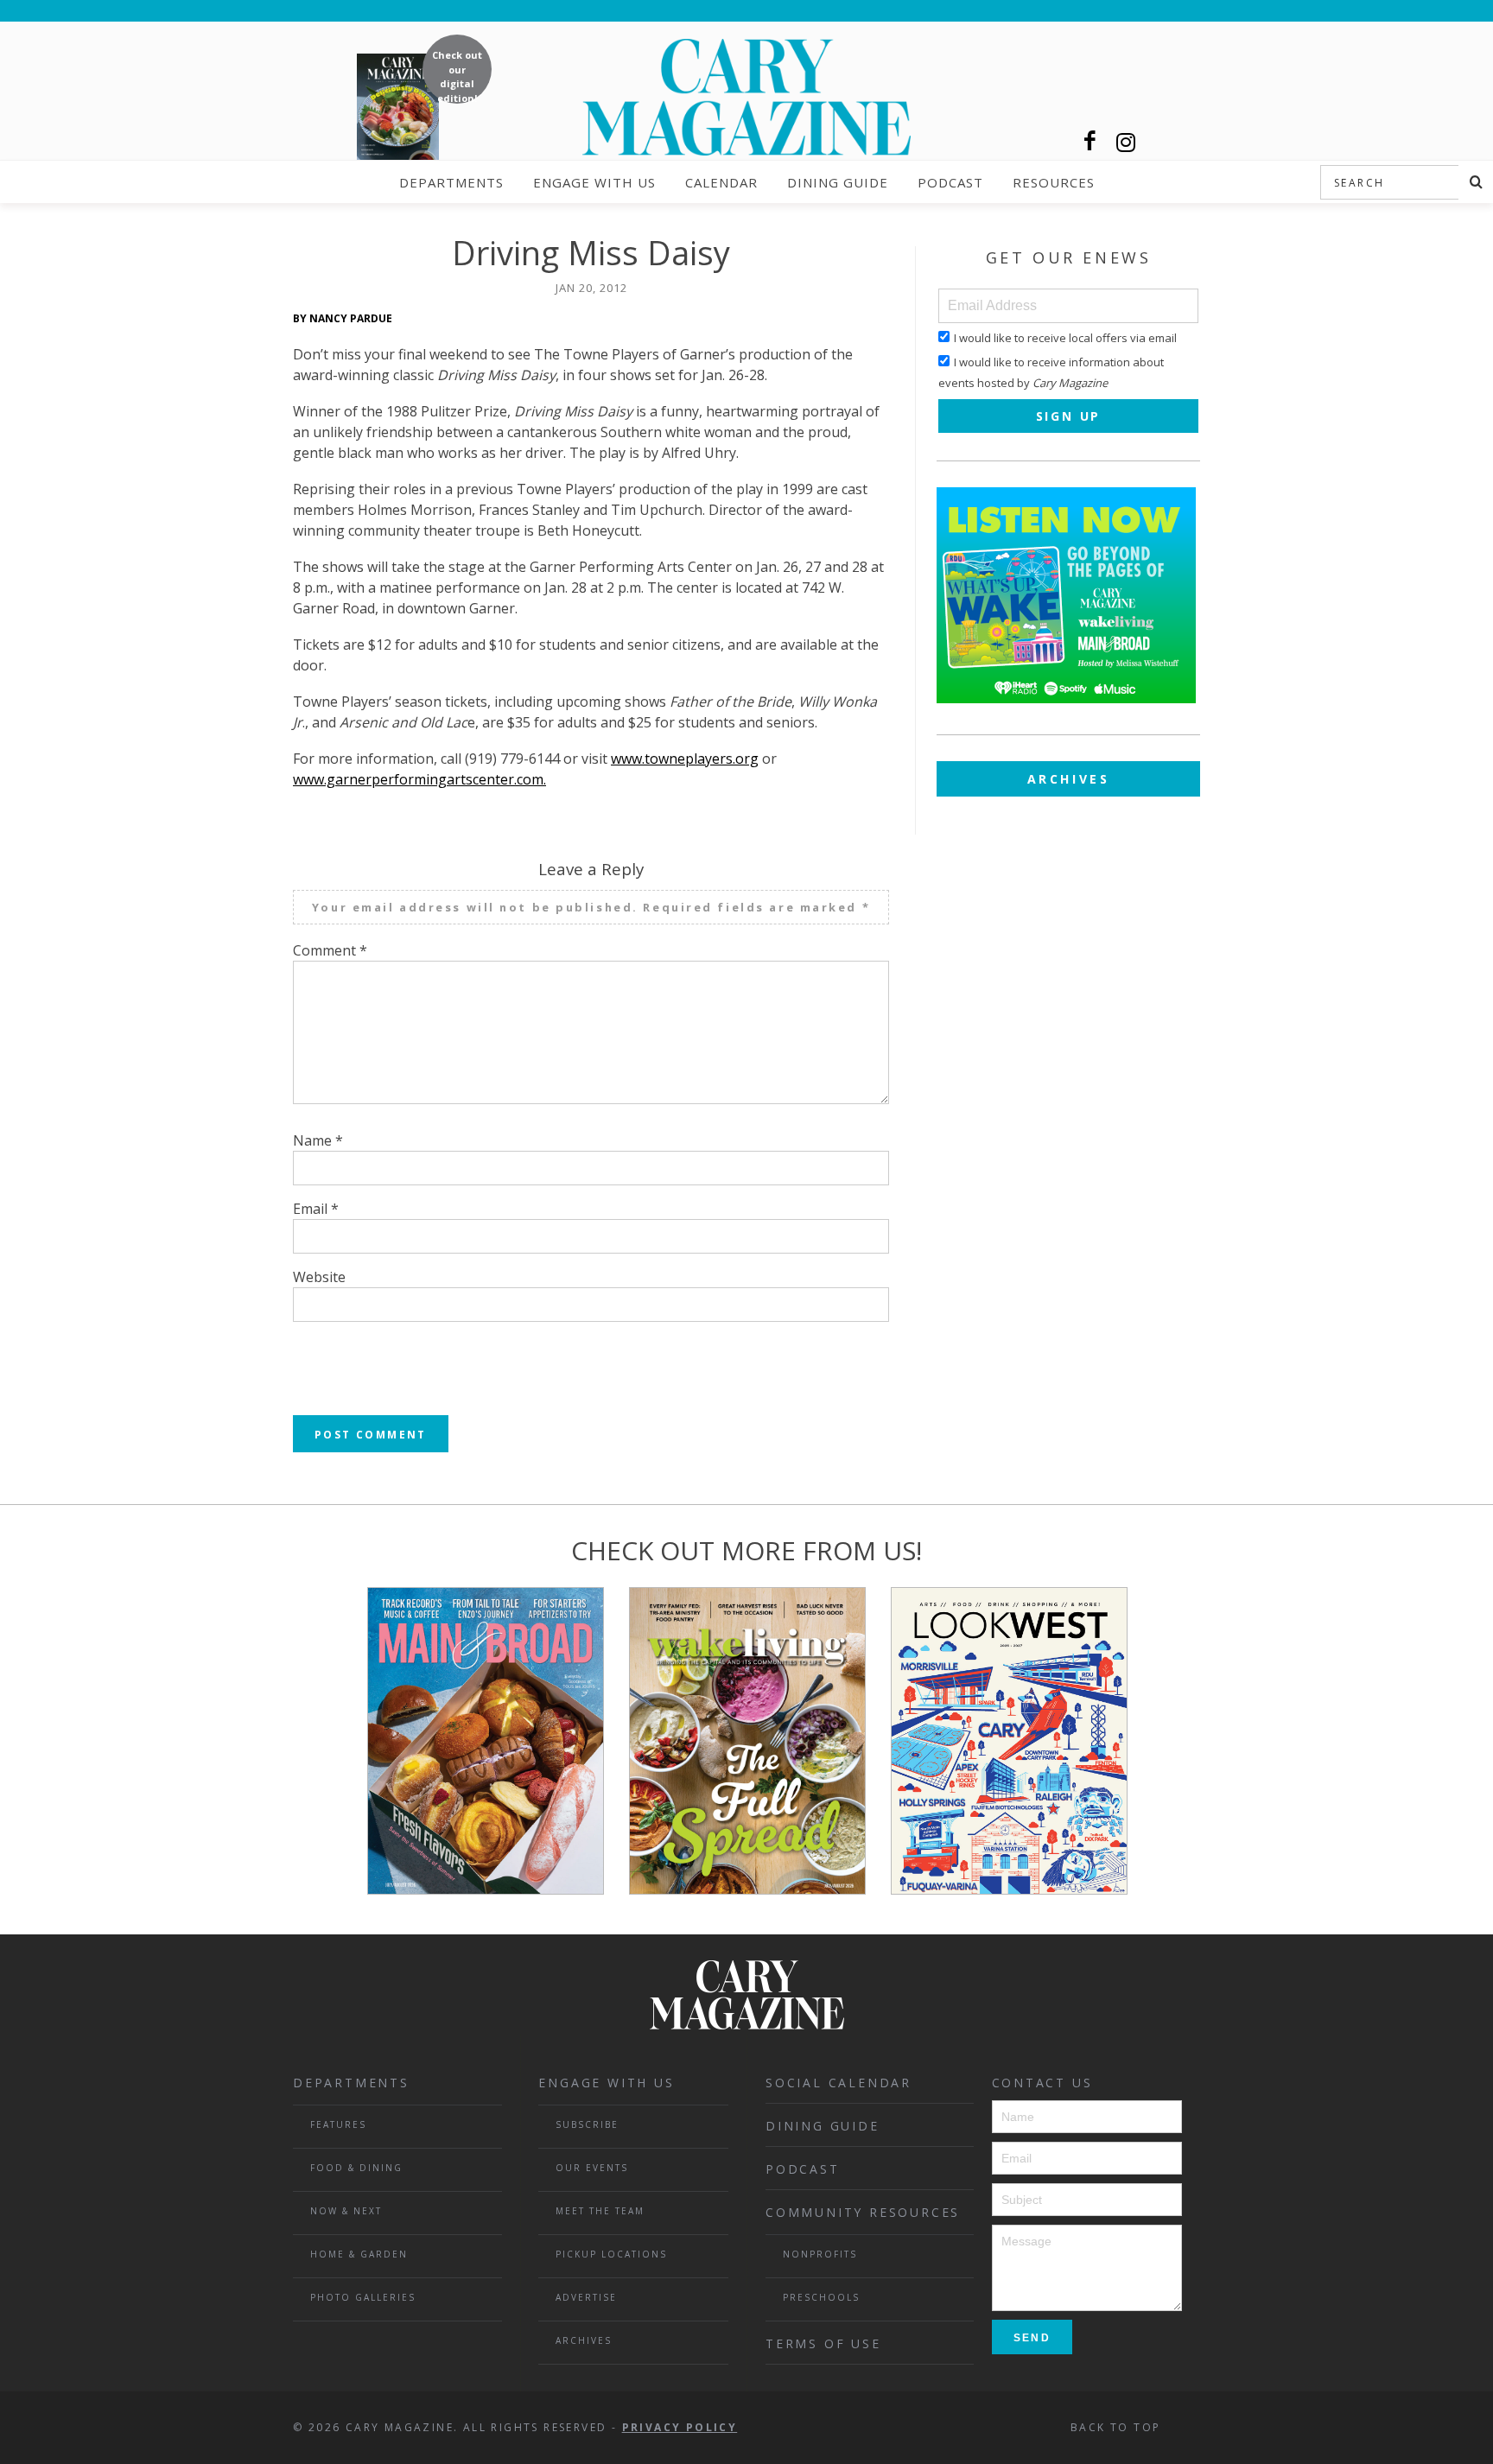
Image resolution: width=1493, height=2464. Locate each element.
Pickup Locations (611, 2254)
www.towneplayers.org (685, 759)
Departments (451, 182)
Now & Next (346, 2211)
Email (316, 1209)
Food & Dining (356, 2168)
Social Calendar (839, 2083)
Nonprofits (820, 2254)
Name (318, 1140)
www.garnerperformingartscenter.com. (419, 779)
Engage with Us (594, 182)
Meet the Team (600, 2211)
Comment (330, 950)
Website (319, 1277)
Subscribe (587, 2124)
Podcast (950, 182)
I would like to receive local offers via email (1065, 338)
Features (338, 2124)
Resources (1054, 182)
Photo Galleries (363, 2297)
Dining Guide (838, 182)
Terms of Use (823, 2343)
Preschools (821, 2297)
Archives (1069, 779)
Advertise (586, 2297)
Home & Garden (359, 2254)
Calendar (721, 182)
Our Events (592, 2168)
